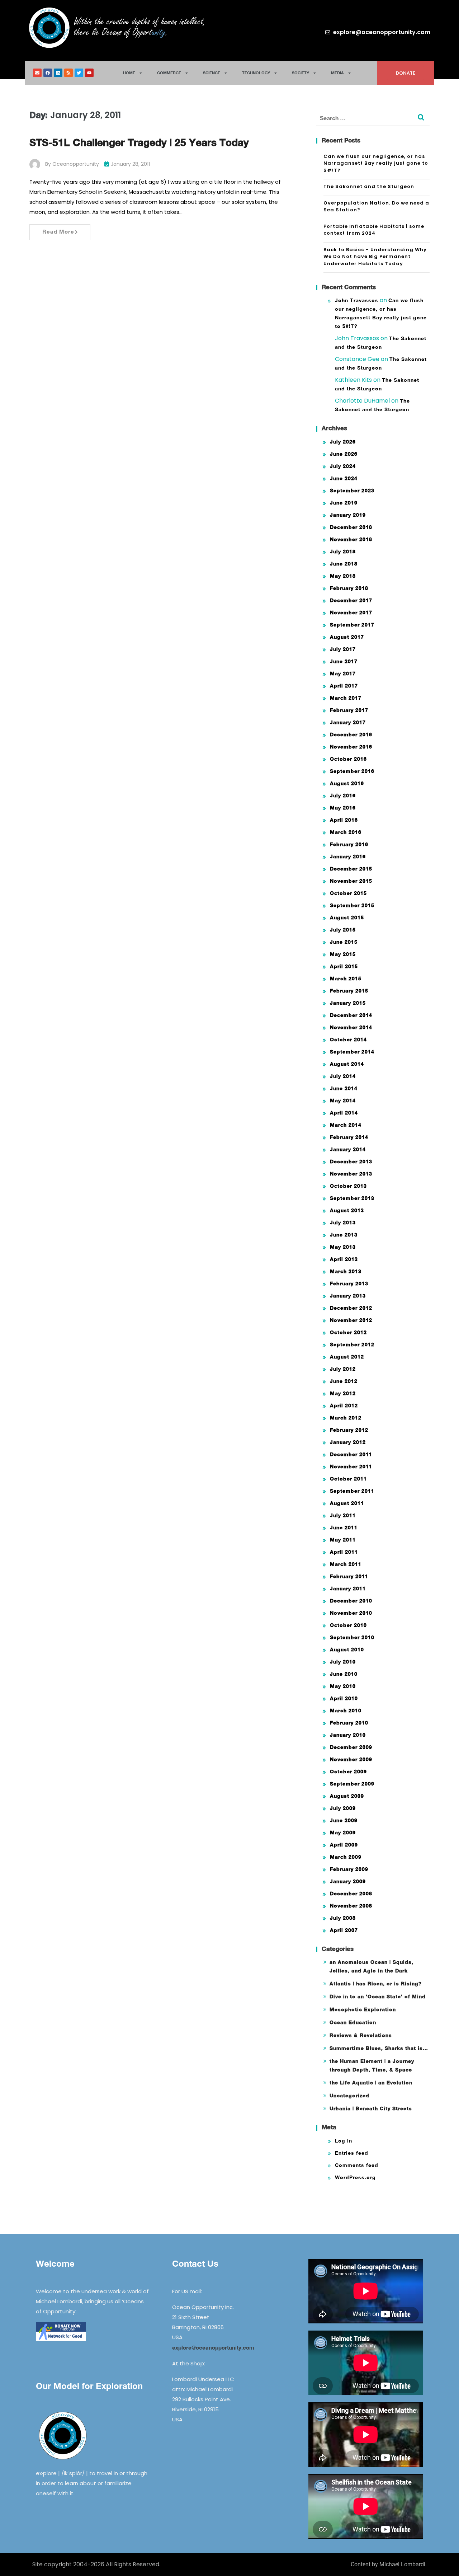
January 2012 (348, 1442)
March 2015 (346, 978)
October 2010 (348, 1625)
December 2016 (351, 734)
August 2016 (347, 783)
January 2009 (348, 1881)
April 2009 (344, 1845)
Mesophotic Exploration (363, 2009)
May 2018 (343, 576)
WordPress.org (355, 2177)
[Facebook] (48, 73)
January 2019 (348, 515)
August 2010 (347, 1649)
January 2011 (348, 1588)
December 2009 (351, 1747)
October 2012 (348, 1332)
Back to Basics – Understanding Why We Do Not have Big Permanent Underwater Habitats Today (375, 257)
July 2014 (343, 1076)
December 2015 (351, 869)
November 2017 (351, 612)
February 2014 (349, 1137)
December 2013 (351, 1161)
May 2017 (343, 673)
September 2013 (352, 1198)
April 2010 (344, 1698)
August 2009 (347, 1796)
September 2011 (352, 1491)
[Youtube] (89, 73)
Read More (58, 231)
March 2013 (346, 1271)
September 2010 (352, 1637)
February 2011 (349, 1576)
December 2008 (351, 1893)
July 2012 (343, 1369)
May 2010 (343, 1686)
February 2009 (349, 1869)
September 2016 (352, 771)
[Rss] (68, 73)
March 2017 (346, 698)
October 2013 (348, 1186)
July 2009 (343, 1808)
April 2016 (344, 820)
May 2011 (343, 1540)
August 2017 (347, 637)
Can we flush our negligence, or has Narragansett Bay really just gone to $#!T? (376, 163)
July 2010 (343, 1662)
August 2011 (347, 1503)
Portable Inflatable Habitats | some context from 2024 (374, 230)
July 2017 (343, 649)
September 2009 (352, 1784)
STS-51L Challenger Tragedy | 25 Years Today (139, 142)
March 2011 (346, 1564)
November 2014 (351, 1027)
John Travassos (357, 300)
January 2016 (348, 856)
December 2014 (351, 1015)
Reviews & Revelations (361, 2035)
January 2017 (348, 722)
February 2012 (349, 1430)
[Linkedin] (58, 73)
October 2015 (348, 893)
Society (301, 73)
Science (212, 73)
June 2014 (344, 1088)
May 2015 (343, 954)
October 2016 (348, 759)
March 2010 (346, 1710)
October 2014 (348, 1039)
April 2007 (344, 1930)
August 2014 (347, 1064)
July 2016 (343, 795)
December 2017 (351, 600)
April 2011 (344, 1552)
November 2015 (351, 881)
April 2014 (344, 1113)
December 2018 (351, 527)
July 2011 (343, 1515)
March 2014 (346, 1125)
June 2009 (344, 1820)
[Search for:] (373, 118)
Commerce (169, 73)
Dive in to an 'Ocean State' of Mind (378, 1996)
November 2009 (351, 1759)
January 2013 (348, 1296)
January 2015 (348, 1003)
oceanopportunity (76, 164)
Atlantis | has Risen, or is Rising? (376, 1983)
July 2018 (343, 551)
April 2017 (344, 686)
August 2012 (347, 1357)
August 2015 (347, 917)
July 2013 (343, 1222)
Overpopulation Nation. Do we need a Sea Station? (376, 207)
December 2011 (351, 1454)
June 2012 (344, 1381)
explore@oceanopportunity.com (213, 2347)
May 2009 (343, 1832)
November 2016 (351, 747)
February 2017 (349, 710)
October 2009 (348, 1771)
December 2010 (351, 1601)
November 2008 (351, 1906)
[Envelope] (37, 73)
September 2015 (352, 905)
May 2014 (343, 1100)
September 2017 (352, 625)
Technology (256, 73)
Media (337, 73)
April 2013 (344, 1259)
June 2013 (344, 1235)
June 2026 (344, 454)
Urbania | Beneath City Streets (371, 2108)
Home (129, 73)
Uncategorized (349, 2095)
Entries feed (352, 2153)
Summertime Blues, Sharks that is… (379, 2048)
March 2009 (346, 1857)
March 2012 (346, 1418)
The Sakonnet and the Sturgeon (369, 186)
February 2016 (349, 844)
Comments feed (357, 2165)
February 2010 (349, 1723)
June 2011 (344, 1527)
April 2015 (344, 966)
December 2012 (351, 1308)
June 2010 (344, 1674)
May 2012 (343, 1393)
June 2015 (344, 942)
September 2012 (352, 1344)
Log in (344, 2141)
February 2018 (349, 588)
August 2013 (347, 1210)
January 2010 (348, 1735)
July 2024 (343, 466)
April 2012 (344, 1405)
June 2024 (344, 478)
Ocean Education (353, 2022)
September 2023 (352, 490)
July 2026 (343, 442)
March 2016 (346, 832)
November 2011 (351, 1466)
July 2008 (343, 1918)
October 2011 (348, 1479)
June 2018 (344, 564)
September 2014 (352, 1052)
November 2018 (351, 539)
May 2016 (343, 808)
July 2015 (343, 930)
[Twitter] (79, 73)
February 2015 (349, 991)
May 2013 (343, 1247)
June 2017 (344, 661)
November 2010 (351, 1613)
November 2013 (351, 1174)
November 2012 (351, 1320)
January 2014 (348, 1149)
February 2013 (349, 1283)
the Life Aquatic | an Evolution (371, 2082)
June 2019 (344, 503)
